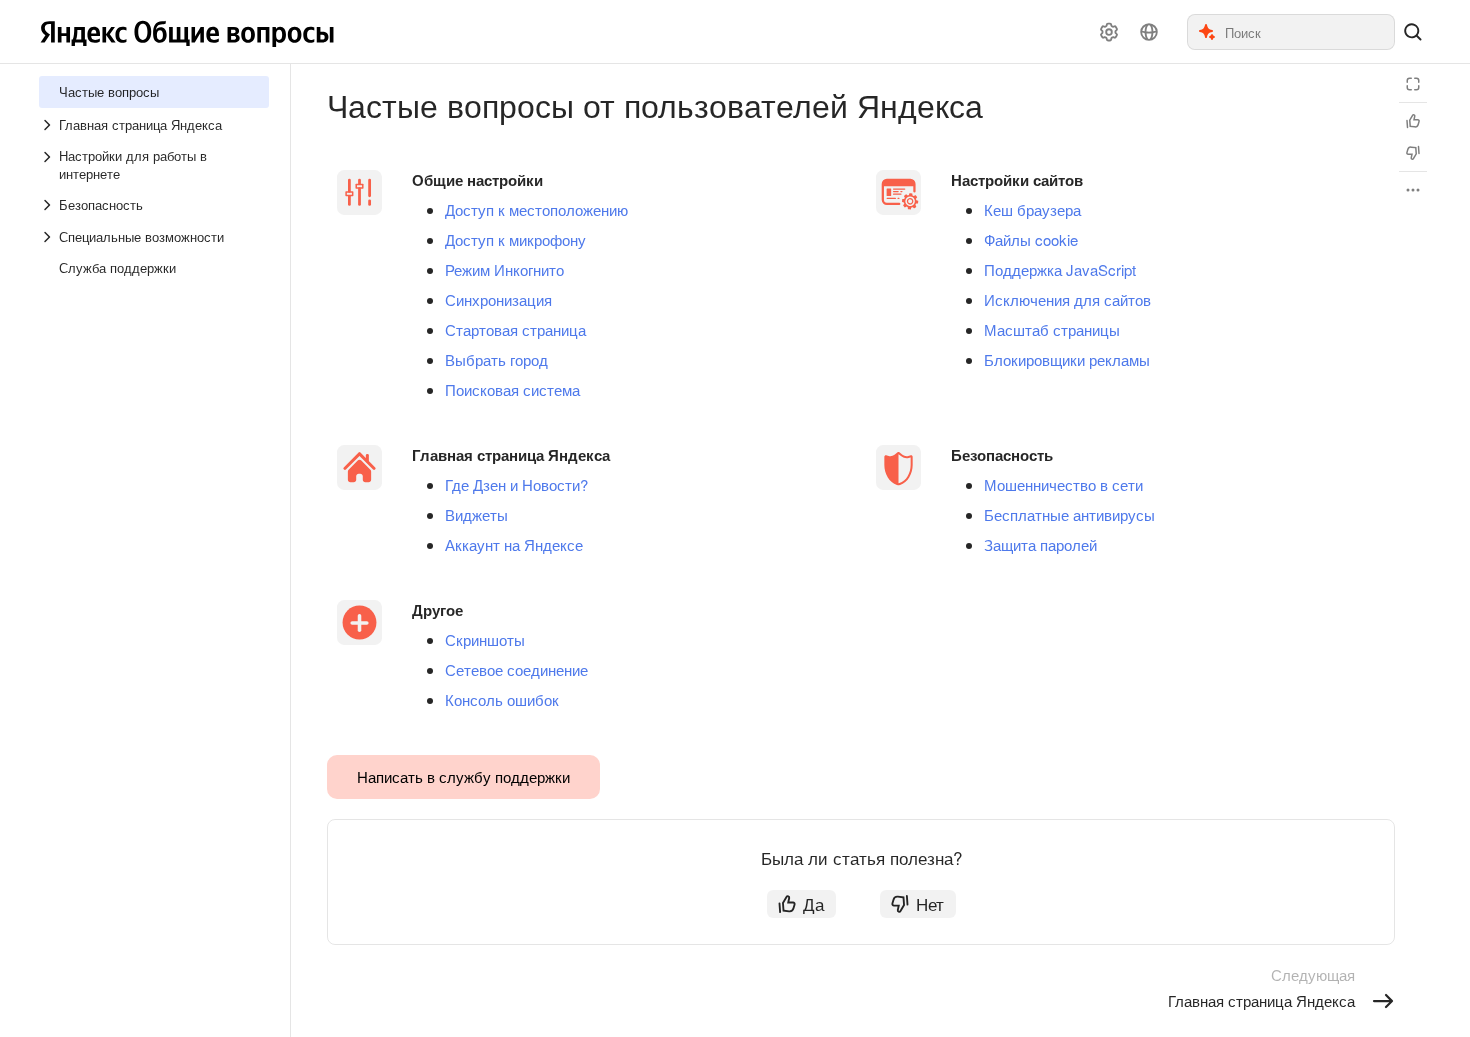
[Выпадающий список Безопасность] (49, 205)
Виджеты (476, 515)
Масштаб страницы (1052, 330)
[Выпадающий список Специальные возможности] (49, 237)
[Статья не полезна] (1413, 153)
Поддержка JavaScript (1060, 270)
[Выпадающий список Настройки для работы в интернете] (49, 165)
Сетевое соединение (516, 670)
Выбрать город (496, 360)
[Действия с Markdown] (1413, 190)
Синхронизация (498, 300)
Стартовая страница (515, 330)
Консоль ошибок (502, 700)
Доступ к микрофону (515, 240)
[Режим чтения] (1413, 84)
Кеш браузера (1032, 210)
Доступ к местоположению (536, 210)
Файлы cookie (1031, 240)
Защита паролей (1040, 545)
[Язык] (1149, 32)
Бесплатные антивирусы (1069, 515)
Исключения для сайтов (1067, 300)
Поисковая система (512, 390)
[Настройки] (1109, 32)
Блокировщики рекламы (1067, 360)
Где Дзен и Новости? (516, 485)
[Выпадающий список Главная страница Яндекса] (49, 125)
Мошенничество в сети (1063, 485)
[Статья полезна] (1413, 121)
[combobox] (1308, 32)
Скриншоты (485, 640)
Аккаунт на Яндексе (514, 545)
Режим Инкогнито (504, 270)
